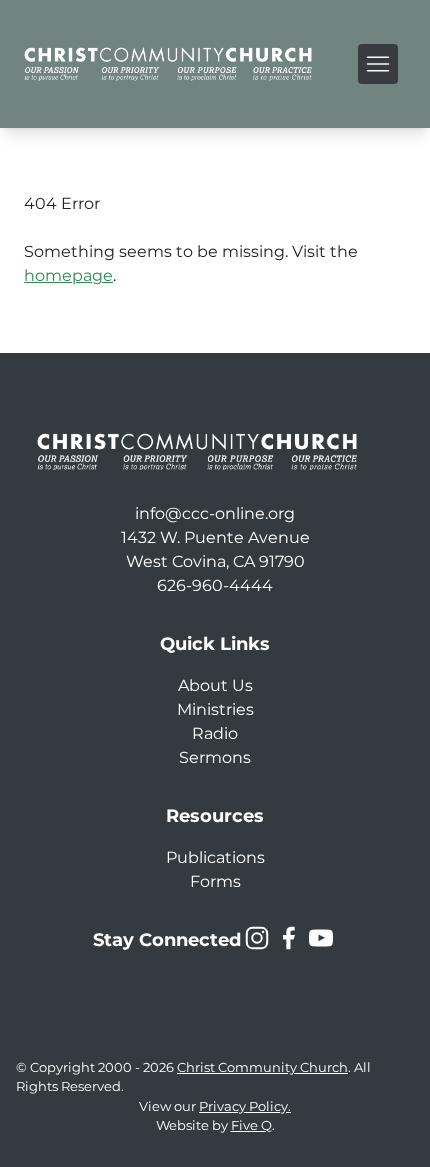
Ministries (215, 709)
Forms (215, 881)
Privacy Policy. (245, 1106)
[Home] (168, 64)
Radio (215, 733)
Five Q (251, 1125)
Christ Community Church (262, 1067)
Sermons (215, 757)
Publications (215, 857)
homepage (68, 275)
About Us (215, 685)
